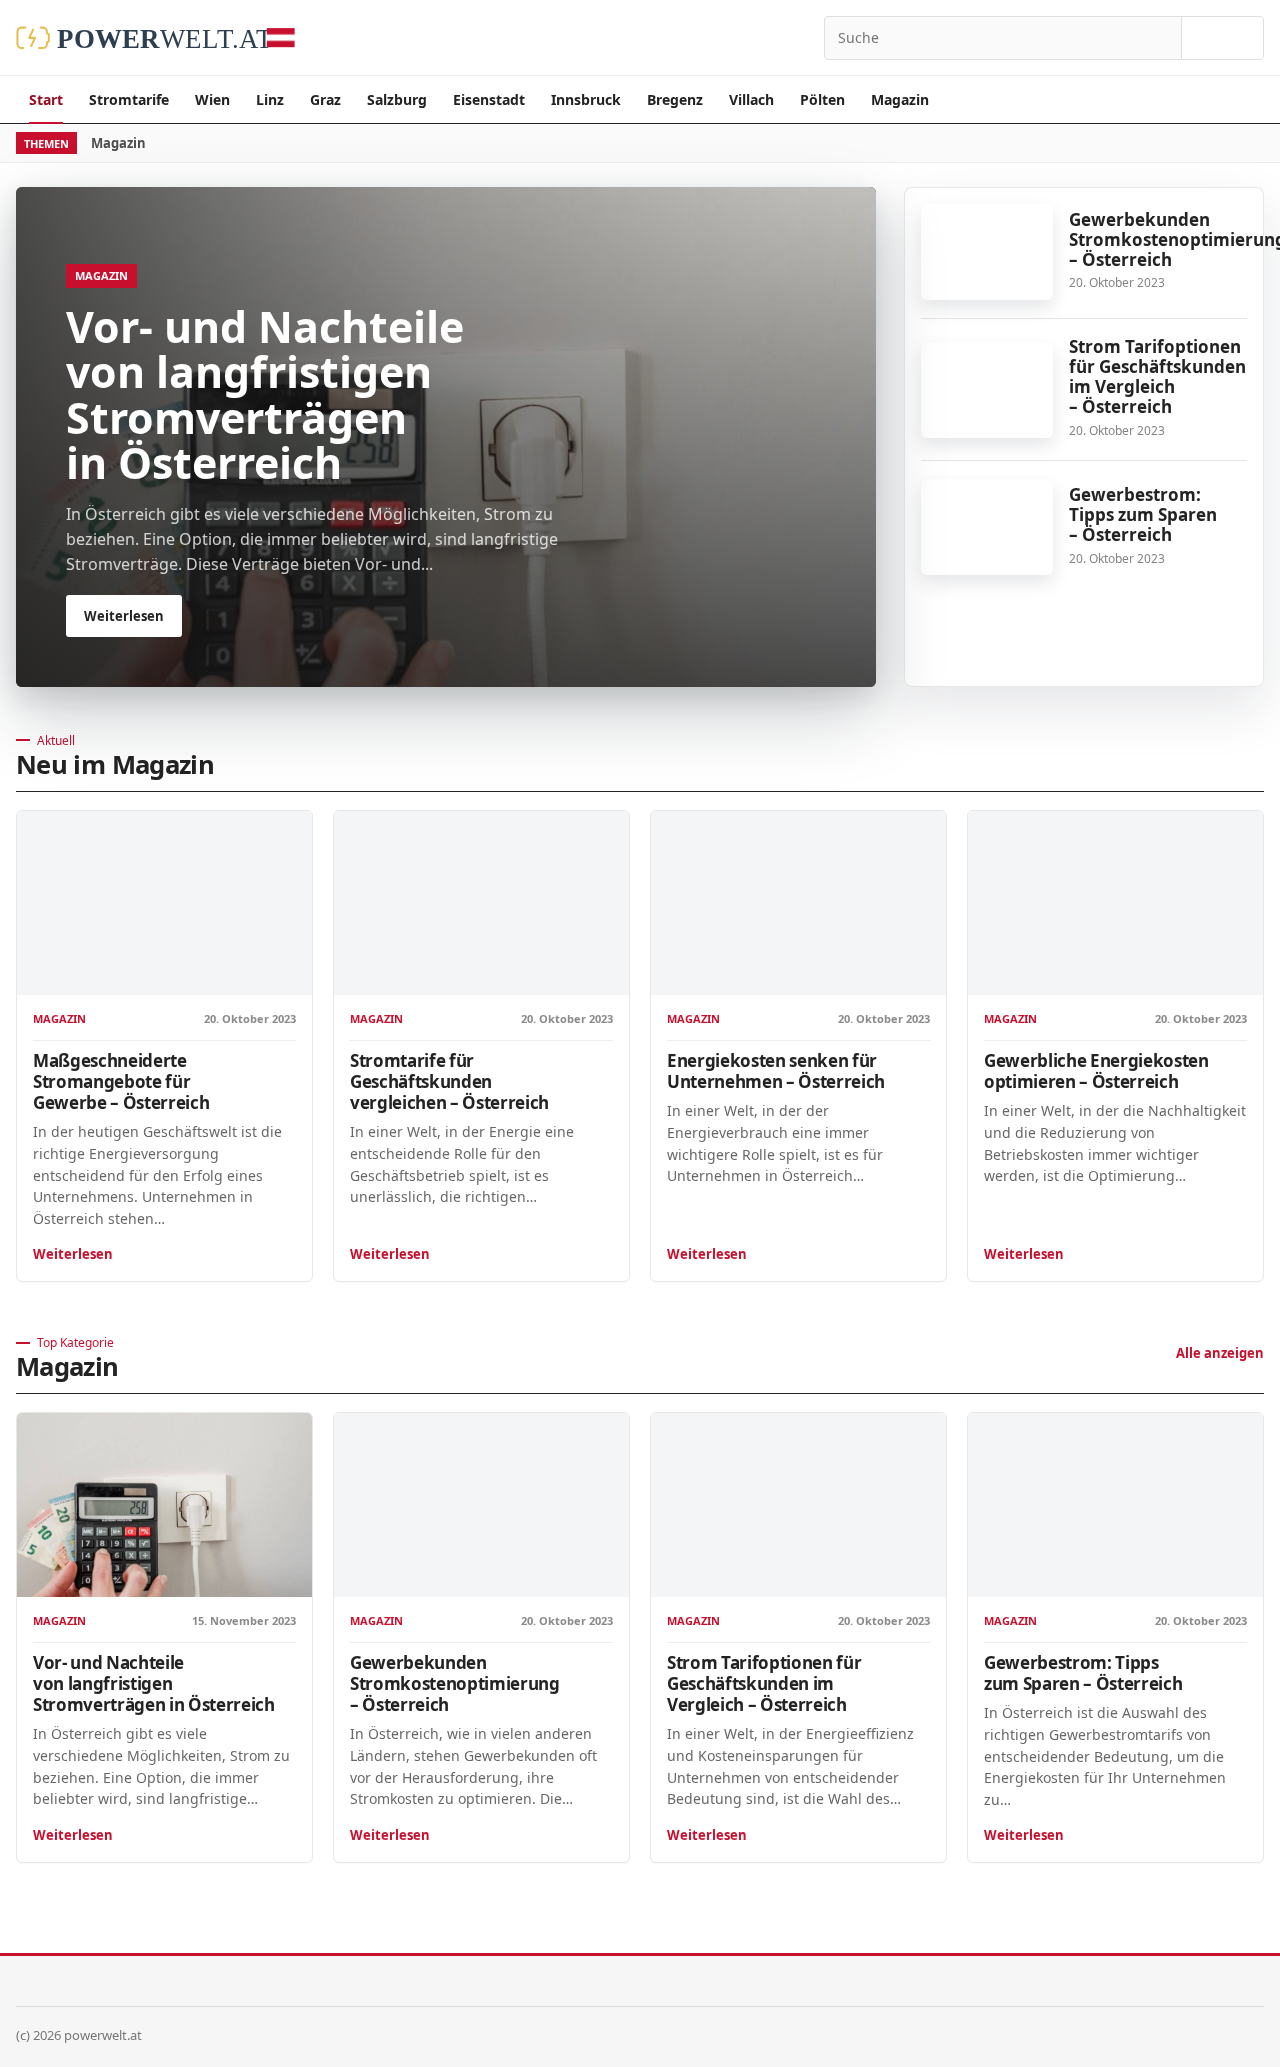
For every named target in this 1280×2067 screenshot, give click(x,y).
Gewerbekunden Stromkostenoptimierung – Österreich (455, 1683)
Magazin (900, 99)
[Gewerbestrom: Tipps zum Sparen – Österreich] (987, 527)
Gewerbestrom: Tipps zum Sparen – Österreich (1143, 514)
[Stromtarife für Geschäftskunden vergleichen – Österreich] (481, 903)
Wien (212, 99)
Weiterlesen (73, 1254)
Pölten (822, 99)
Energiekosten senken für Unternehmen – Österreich (776, 1071)
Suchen (1222, 38)
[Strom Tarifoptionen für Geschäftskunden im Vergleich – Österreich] (987, 390)
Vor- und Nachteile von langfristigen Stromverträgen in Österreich (153, 1683)
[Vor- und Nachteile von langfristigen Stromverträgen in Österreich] (164, 1505)
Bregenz (675, 99)
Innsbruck (586, 99)
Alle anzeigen (1220, 1353)
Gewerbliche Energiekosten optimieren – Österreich (1096, 1071)
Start (46, 99)
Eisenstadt (489, 99)
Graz (325, 99)
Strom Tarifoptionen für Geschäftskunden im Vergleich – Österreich (1157, 376)
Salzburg (397, 99)
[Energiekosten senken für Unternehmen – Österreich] (798, 903)
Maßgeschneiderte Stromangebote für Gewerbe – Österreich (121, 1081)
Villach (751, 99)
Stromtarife (129, 99)
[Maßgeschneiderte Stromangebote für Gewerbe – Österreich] (164, 903)
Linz (270, 99)
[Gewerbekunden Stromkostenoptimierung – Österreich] (987, 252)
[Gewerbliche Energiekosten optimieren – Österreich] (1115, 903)
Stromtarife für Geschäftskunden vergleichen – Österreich (449, 1081)
